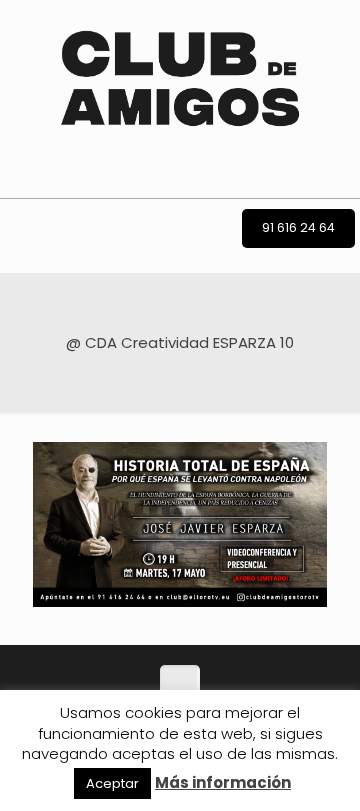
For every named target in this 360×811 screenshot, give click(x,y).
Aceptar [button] (112, 783)
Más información (223, 782)
